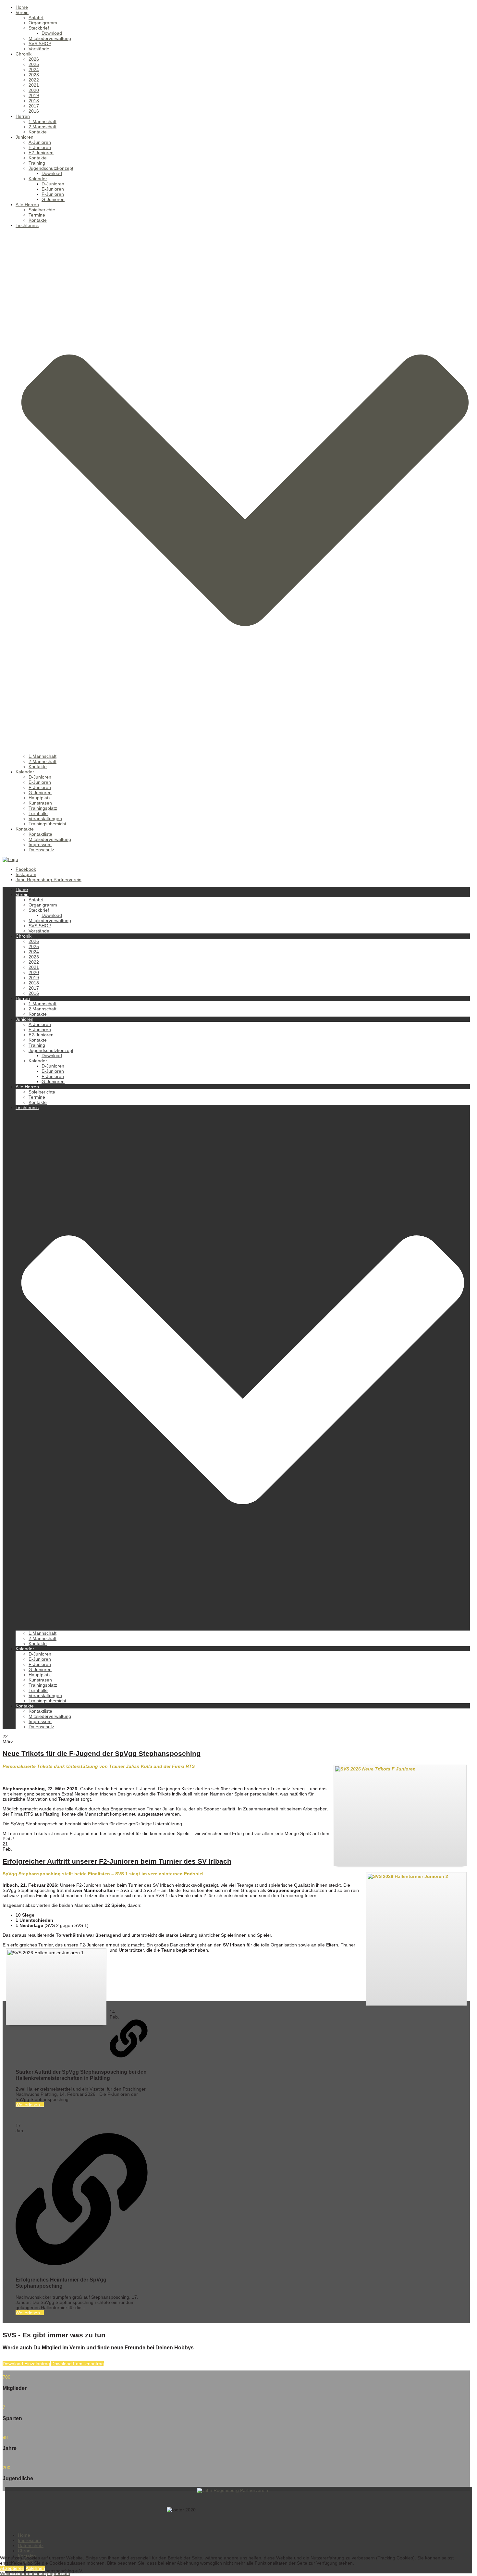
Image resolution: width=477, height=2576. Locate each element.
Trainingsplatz (43, 808)
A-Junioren (40, 142)
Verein (22, 12)
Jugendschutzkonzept (51, 168)
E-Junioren (40, 147)
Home (22, 7)
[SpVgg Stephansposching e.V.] (10, 859)
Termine (37, 215)
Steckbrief (39, 28)
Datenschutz (41, 850)
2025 (34, 64)
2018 (34, 101)
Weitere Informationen (23, 2573)
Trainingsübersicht (47, 824)
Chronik (24, 54)
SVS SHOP (40, 44)
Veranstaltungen (45, 819)
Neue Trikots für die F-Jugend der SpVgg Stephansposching (102, 1753)
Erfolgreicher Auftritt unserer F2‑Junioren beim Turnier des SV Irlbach (117, 1861)
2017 (34, 106)
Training (37, 163)
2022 (34, 80)
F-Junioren (53, 194)
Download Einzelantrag (26, 2364)
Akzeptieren (12, 2568)
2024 (34, 69)
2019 (34, 95)
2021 (34, 85)
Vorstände (39, 49)
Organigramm (43, 23)
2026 (34, 59)
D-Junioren (53, 184)
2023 (34, 75)
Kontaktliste (40, 834)
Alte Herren (27, 205)
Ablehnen (35, 2568)
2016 (34, 111)
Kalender (38, 179)
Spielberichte (42, 210)
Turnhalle (38, 813)
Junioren (24, 137)
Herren (23, 116)
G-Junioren (53, 199)
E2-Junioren (41, 153)
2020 (34, 90)
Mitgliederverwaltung (50, 38)
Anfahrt (36, 18)
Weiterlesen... (30, 2105)
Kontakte (38, 132)
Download (52, 33)
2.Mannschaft (43, 127)
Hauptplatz (40, 798)
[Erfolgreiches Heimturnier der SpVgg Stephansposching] (82, 2200)
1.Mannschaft (43, 121)
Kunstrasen (40, 803)
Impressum (40, 844)
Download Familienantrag (78, 2364)
